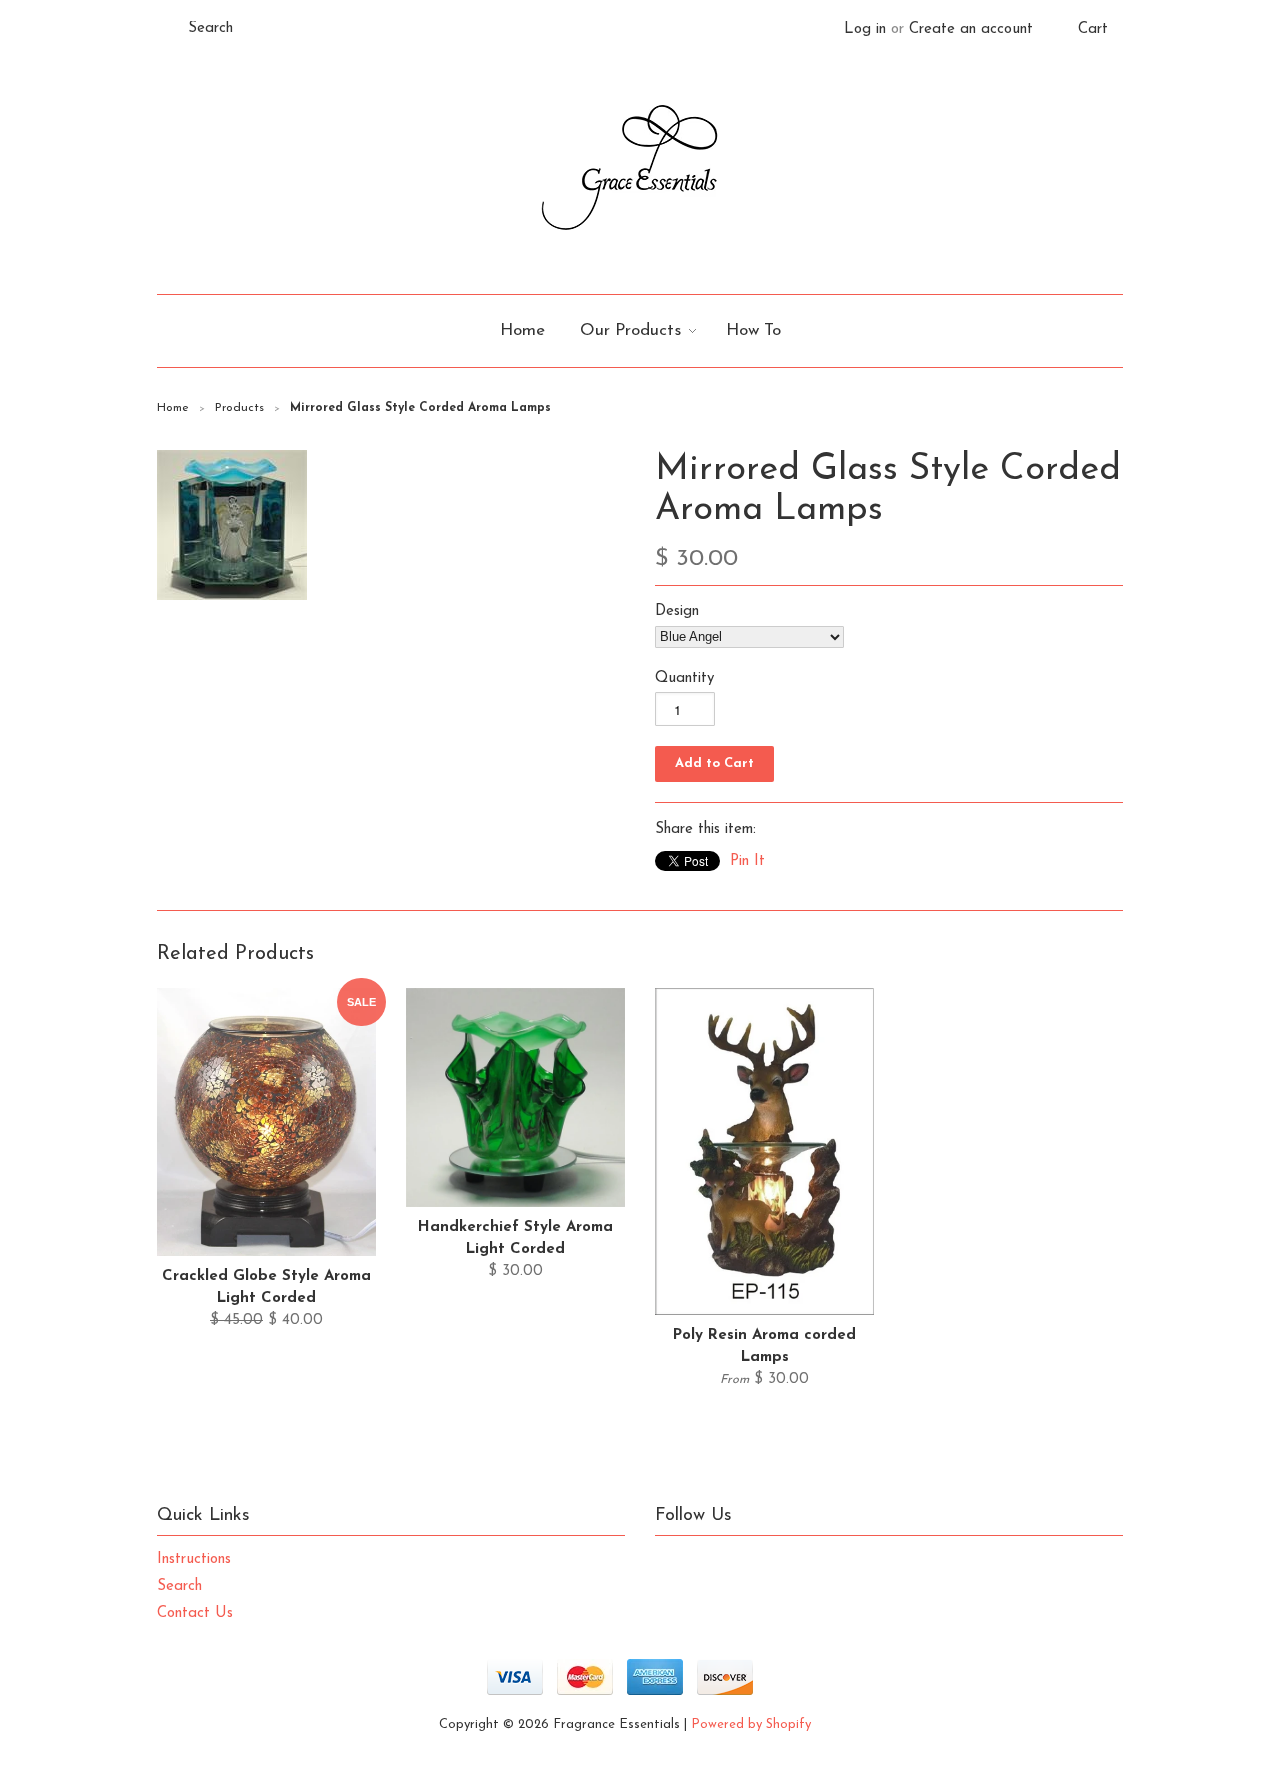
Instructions (194, 1559)
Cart (1093, 29)
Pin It (747, 861)
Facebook (713, 1565)
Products (239, 408)
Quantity (684, 678)
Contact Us (195, 1613)
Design (677, 611)
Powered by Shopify (751, 1724)
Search (179, 1586)
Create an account (971, 29)
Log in (865, 29)
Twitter (671, 1565)
